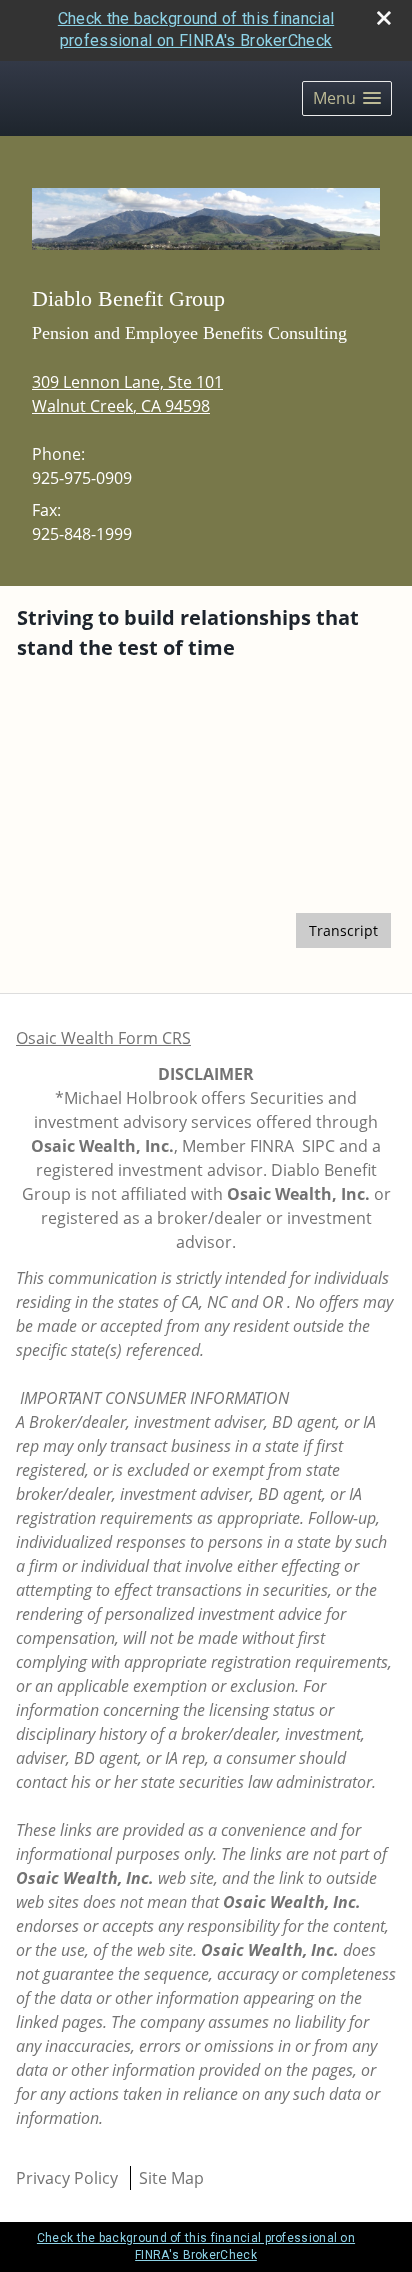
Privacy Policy (67, 2178)
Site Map (171, 2178)
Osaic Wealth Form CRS (103, 1038)
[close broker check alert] (384, 18)
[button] (347, 98)
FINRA (272, 1146)
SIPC (318, 1146)
